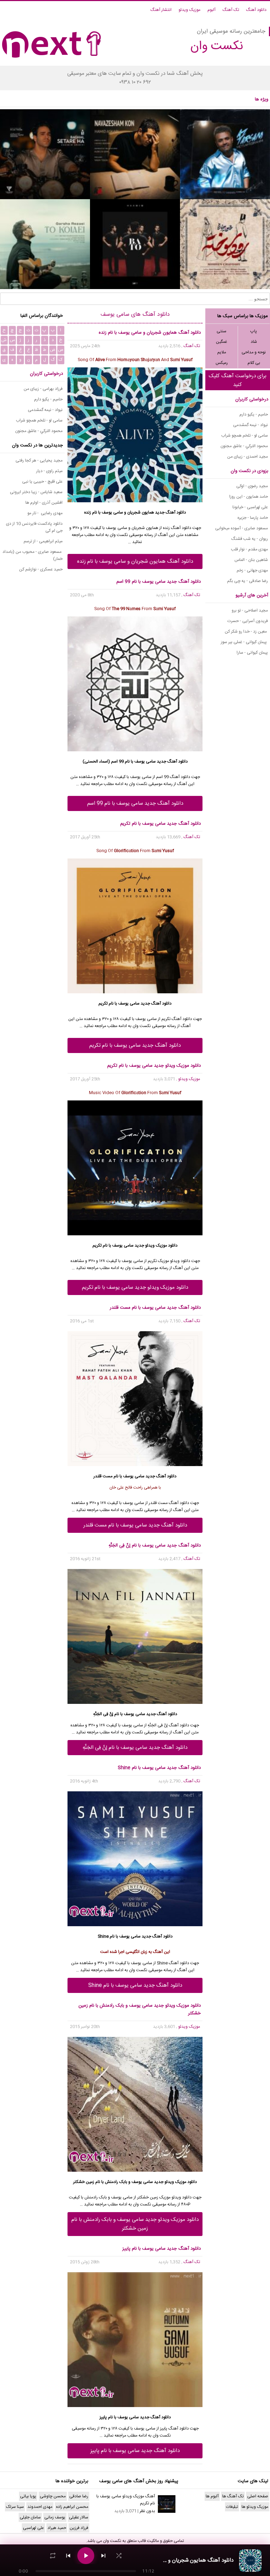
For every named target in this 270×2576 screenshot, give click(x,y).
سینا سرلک (15, 2507)
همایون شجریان (141, 512)
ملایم (222, 352)
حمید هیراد (57, 2528)
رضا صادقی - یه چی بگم (247, 581)
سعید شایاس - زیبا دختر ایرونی (36, 492)
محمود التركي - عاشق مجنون (244, 446)
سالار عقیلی (79, 2517)
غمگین (221, 342)
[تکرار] (53, 2556)
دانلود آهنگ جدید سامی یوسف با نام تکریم (135, 1045)
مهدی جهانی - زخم (252, 570)
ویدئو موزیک (169, 1261)
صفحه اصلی (258, 2496)
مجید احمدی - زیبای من (247, 457)
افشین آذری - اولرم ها (44, 503)
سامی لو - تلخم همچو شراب (245, 436)
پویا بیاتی (28, 2496)
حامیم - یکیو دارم (254, 414)
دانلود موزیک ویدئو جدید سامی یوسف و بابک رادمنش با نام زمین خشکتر (135, 2224)
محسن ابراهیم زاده (72, 2507)
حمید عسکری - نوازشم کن (41, 569)
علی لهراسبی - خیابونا (250, 507)
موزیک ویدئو (189, 10)
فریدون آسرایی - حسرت (248, 621)
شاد (254, 342)
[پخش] (86, 2556)
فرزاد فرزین (79, 2528)
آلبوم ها (212, 2496)
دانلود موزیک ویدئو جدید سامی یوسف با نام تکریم (135, 1287)
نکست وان (112, 2541)
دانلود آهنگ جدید (171, 512)
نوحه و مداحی (254, 352)
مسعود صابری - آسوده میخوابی (242, 528)
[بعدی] (103, 2556)
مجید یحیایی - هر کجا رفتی (39, 460)
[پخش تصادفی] (119, 2556)
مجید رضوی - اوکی (252, 486)
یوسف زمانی (55, 2517)
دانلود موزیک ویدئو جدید (156, 1245)
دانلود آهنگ (256, 10)
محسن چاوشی (53, 2496)
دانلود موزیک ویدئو (181, 2182)
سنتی (221, 331)
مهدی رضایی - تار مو (45, 513)
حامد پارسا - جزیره (253, 518)
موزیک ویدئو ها (255, 2507)
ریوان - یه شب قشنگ (250, 539)
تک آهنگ (231, 10)
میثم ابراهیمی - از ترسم (43, 541)
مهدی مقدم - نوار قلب (249, 549)
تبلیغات (232, 2507)
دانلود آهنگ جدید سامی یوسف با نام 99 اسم (135, 803)
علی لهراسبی (33, 2528)
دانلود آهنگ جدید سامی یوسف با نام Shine (135, 1985)
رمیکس (222, 363)
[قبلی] (68, 2556)
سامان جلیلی (30, 2517)
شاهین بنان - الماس (251, 560)
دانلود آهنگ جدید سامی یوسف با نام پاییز (135, 2451)
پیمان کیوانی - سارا (252, 653)
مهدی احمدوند (40, 2507)
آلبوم (211, 10)
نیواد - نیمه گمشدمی (250, 425)
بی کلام (254, 363)
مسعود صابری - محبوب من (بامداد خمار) (33, 555)
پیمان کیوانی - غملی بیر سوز (244, 642)
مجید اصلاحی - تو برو (250, 610)
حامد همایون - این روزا (249, 497)
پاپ (254, 331)
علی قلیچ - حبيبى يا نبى (42, 482)
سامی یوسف (145, 761)
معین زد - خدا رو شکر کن (246, 632)
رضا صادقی (79, 2496)
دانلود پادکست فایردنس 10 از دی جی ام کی (34, 527)
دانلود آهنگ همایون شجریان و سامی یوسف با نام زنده (135, 561)
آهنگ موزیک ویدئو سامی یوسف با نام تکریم (126, 2500)
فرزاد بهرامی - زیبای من (43, 389)
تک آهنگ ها (233, 2496)
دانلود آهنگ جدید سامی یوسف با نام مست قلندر (135, 1525)
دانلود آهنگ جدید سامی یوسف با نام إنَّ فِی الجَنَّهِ (135, 1748)
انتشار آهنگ (161, 10)
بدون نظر (147, 2511)
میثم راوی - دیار (49, 471)
